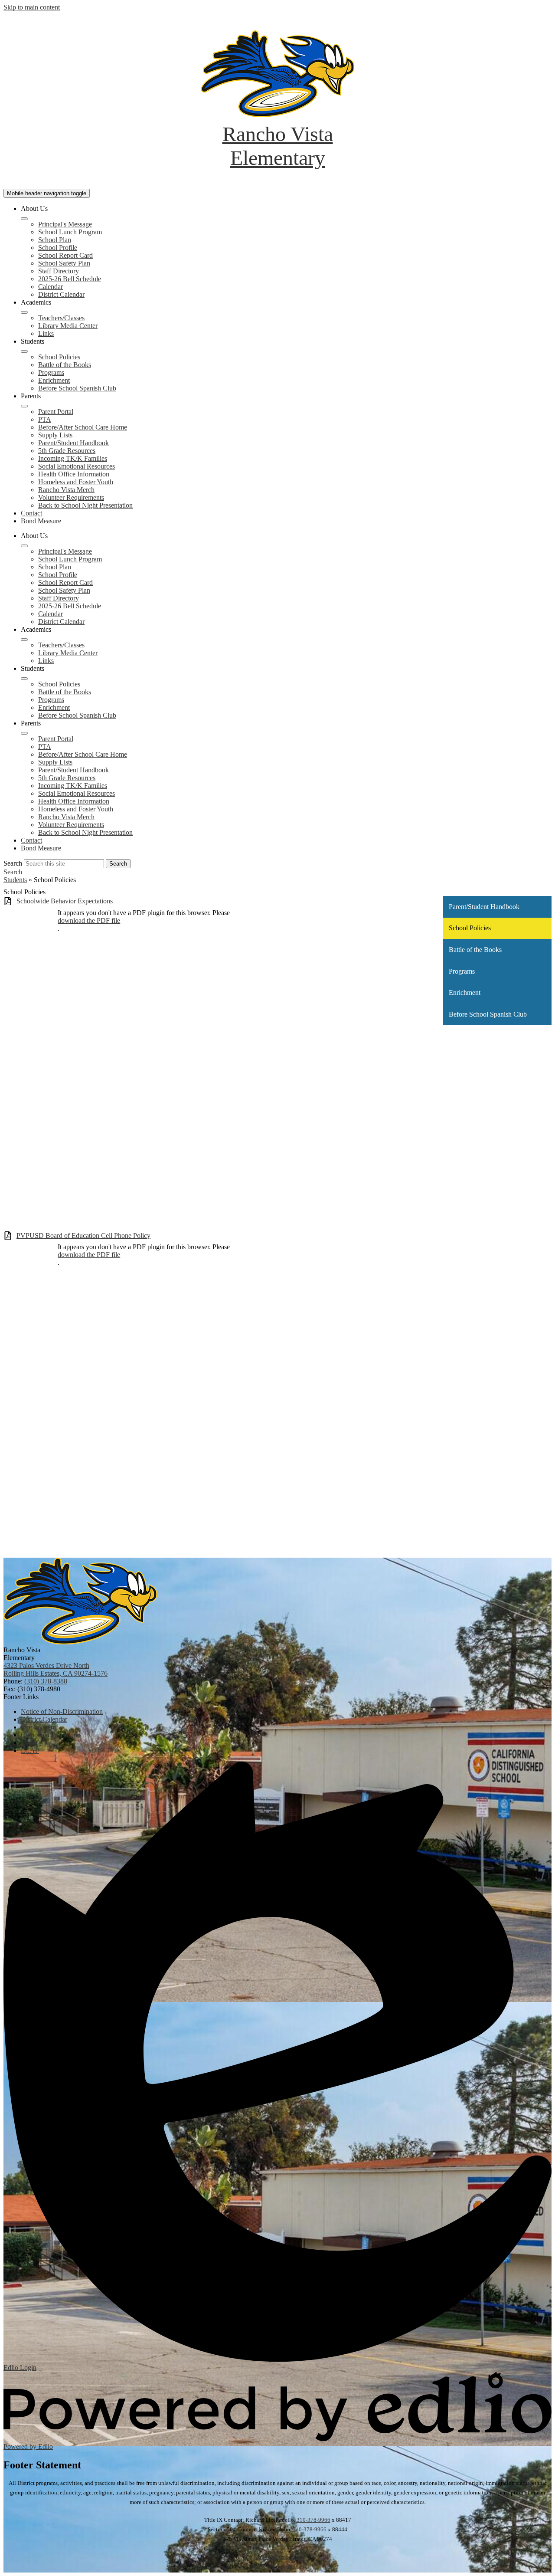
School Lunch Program (70, 232)
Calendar (51, 287)
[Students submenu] (24, 351)
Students (15, 880)
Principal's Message (65, 224)
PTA (45, 419)
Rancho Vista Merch (66, 490)
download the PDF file (89, 920)
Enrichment (54, 380)
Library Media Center (68, 326)
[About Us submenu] (24, 219)
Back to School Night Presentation (85, 505)
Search (13, 863)
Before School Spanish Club (77, 388)
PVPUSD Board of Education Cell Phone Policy (83, 1235)
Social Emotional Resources (77, 466)
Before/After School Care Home (83, 427)
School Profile (58, 248)
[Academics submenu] (24, 312)
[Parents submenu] (24, 406)
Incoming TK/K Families (73, 458)
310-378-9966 (313, 2520)
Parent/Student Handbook (73, 443)
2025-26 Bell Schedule (70, 279)
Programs (51, 372)
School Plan (55, 240)
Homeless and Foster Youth (76, 482)
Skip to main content (32, 7)
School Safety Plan (64, 263)
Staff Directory (59, 271)
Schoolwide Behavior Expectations (65, 901)
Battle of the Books (65, 365)
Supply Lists (55, 435)
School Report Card (65, 255)
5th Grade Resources (67, 451)
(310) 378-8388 (46, 1681)
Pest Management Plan (278, 2566)
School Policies (59, 357)
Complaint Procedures (277, 2557)
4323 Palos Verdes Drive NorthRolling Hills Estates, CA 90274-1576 (55, 1669)
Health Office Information (74, 474)
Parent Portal (56, 412)
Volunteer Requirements (71, 497)
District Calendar (61, 294)
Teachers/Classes (61, 318)
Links (46, 333)
